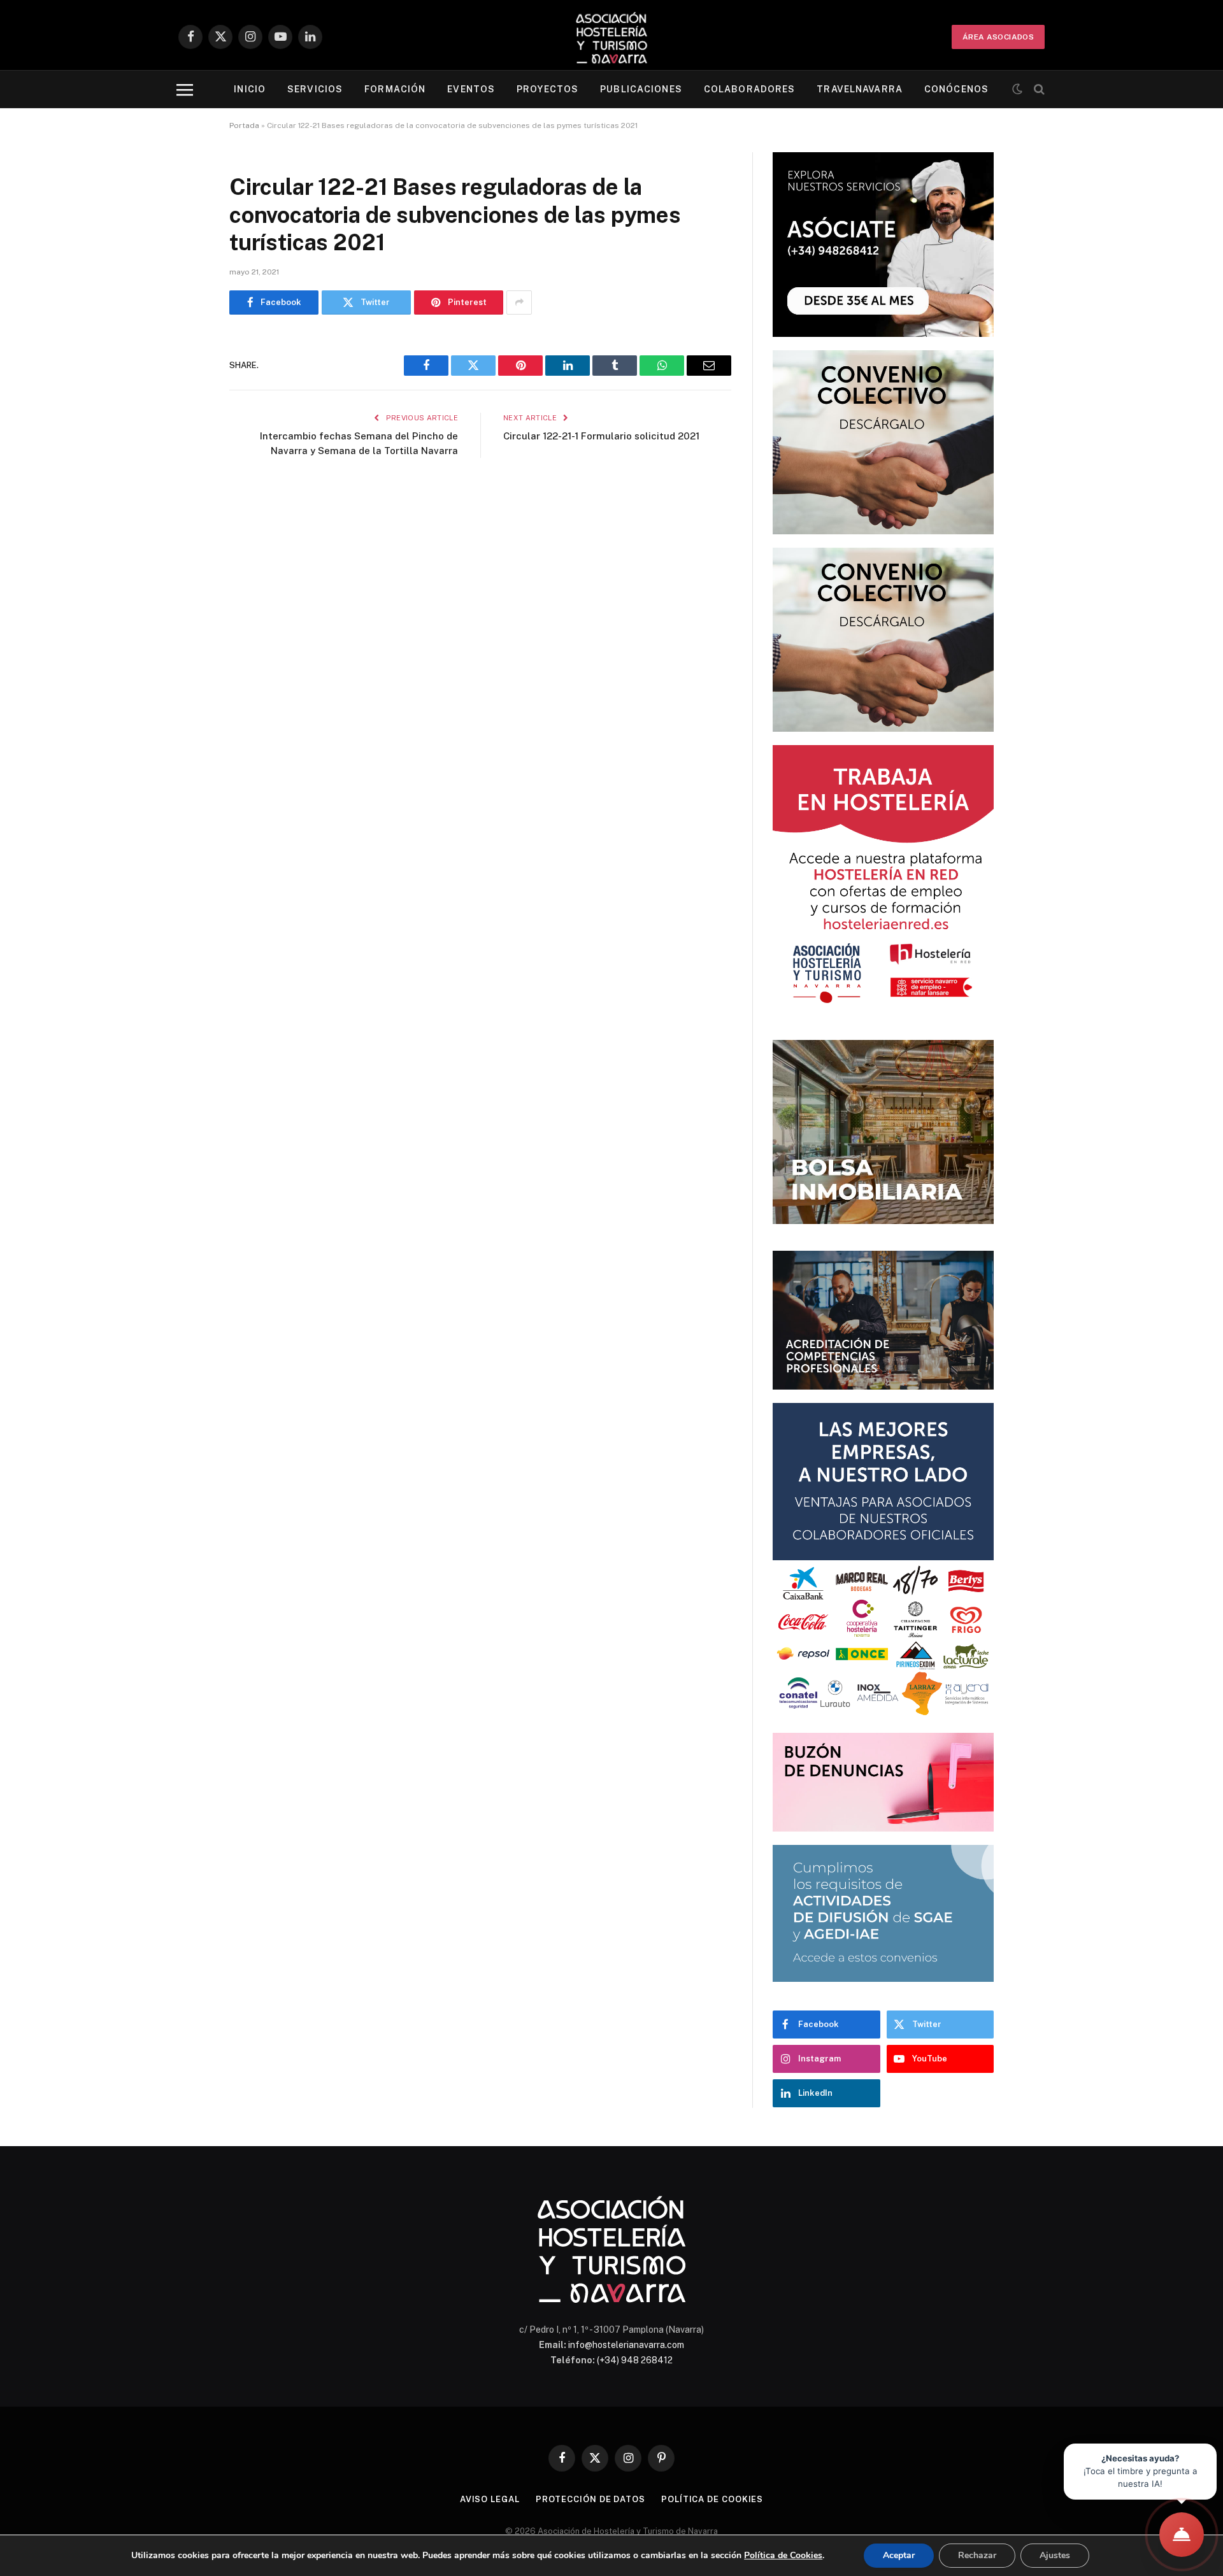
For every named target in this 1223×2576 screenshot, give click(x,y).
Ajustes (1055, 2555)
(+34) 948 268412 (635, 2360)
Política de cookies (712, 2499)
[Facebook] (185, 377)
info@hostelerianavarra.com (626, 2345)
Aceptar (899, 2555)
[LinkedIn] (185, 442)
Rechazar (977, 2555)
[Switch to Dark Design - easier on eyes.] (1017, 89)
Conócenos (956, 89)
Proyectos (547, 89)
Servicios (315, 89)
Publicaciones (641, 89)
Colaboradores (750, 89)
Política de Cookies (783, 2555)
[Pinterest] (185, 474)
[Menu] (185, 89)
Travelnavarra (860, 89)
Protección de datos (590, 2499)
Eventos (471, 89)
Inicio (250, 89)
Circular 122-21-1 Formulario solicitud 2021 (601, 436)
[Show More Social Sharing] (519, 302)
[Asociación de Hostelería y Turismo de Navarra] (611, 37)
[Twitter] (185, 409)
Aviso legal (490, 2499)
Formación (395, 89)
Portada (244, 125)
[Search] (1038, 89)
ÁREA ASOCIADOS (998, 37)
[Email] (185, 507)
